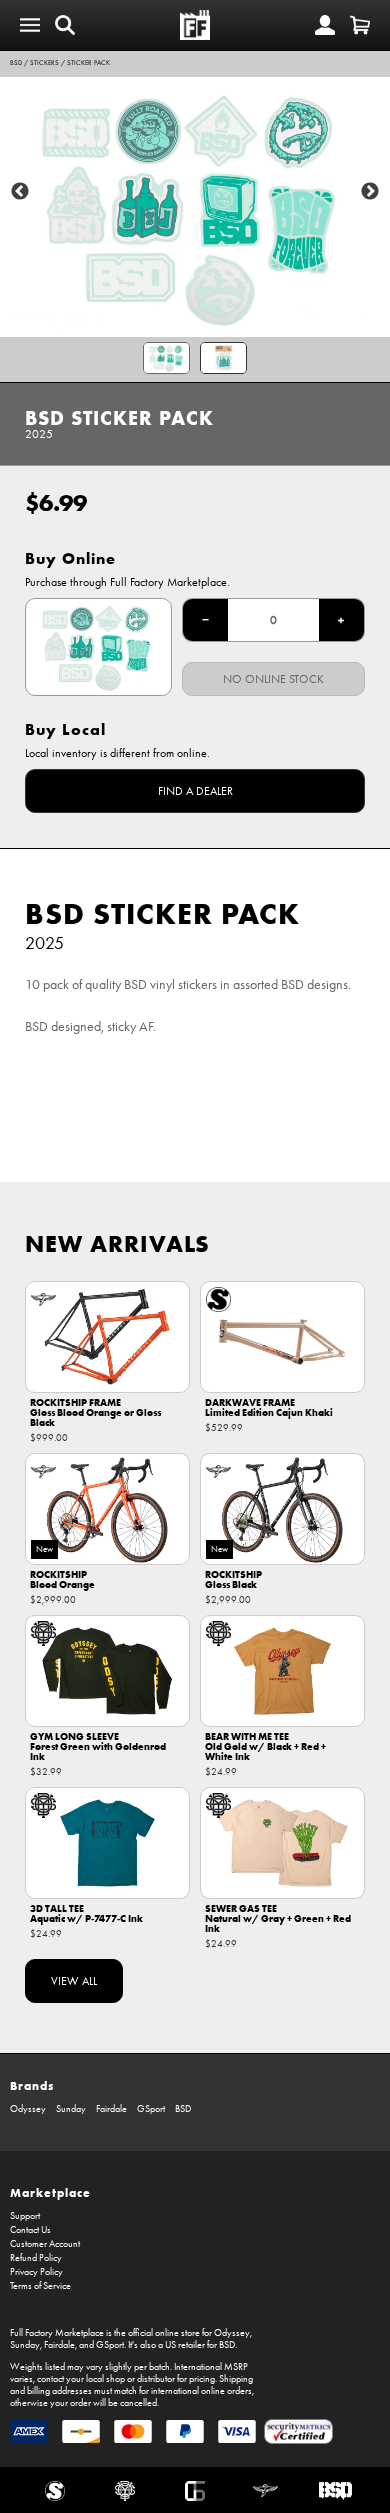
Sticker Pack (88, 63)
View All (74, 1981)
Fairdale (111, 2109)
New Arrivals (117, 1243)
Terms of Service (40, 2286)
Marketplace (50, 2192)
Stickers (44, 63)
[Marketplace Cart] (360, 25)
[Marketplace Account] (325, 25)
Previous (20, 192)
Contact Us (30, 2230)
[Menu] (30, 25)
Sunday (71, 2109)
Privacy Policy (36, 2272)
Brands (32, 2085)
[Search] (65, 25)
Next (370, 192)
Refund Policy (36, 2258)
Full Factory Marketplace (57, 2333)
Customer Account (45, 2244)
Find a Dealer (195, 791)
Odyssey (28, 2109)
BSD (16, 63)
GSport (151, 2109)
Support (25, 2216)
